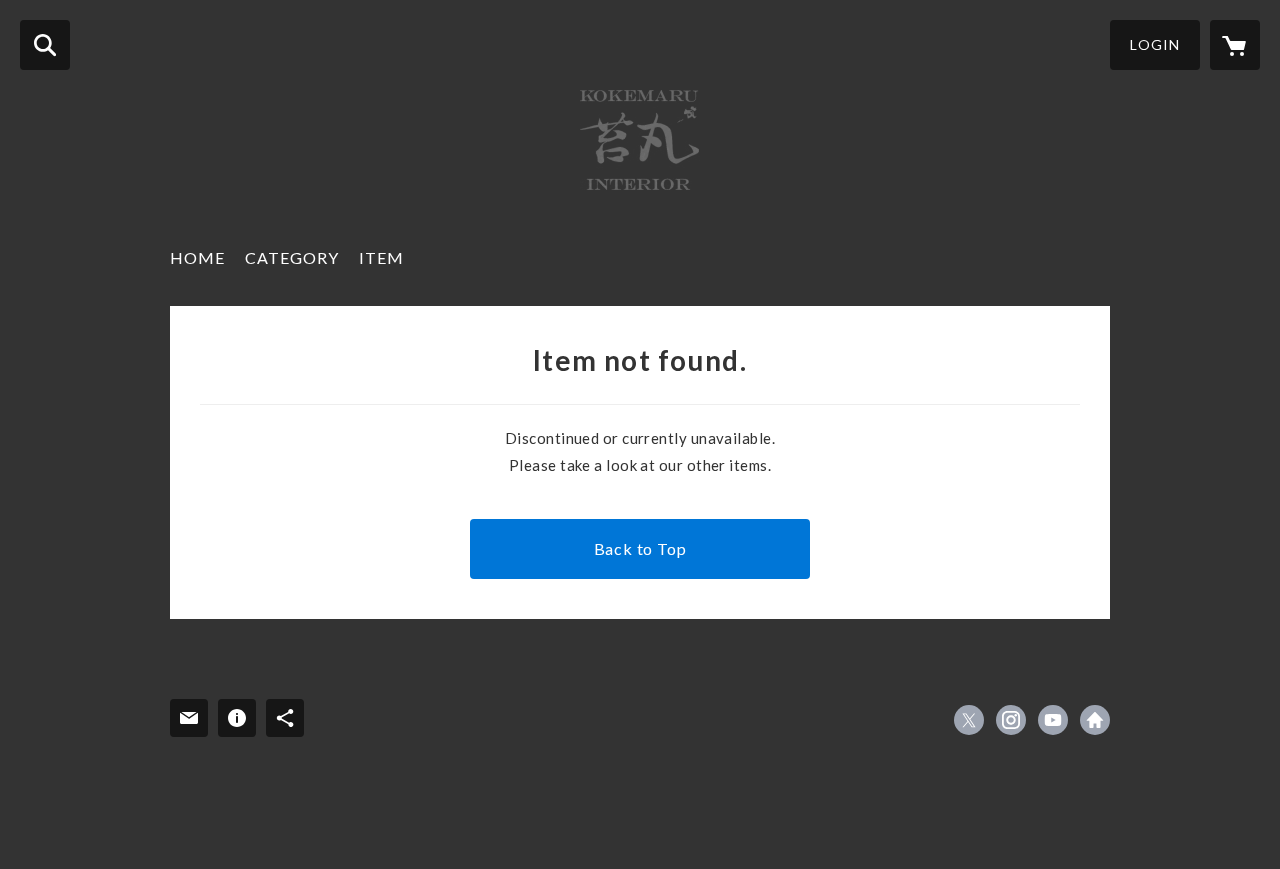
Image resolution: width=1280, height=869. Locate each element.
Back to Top (640, 548)
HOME (197, 257)
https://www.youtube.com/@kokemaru (1053, 720)
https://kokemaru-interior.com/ (1095, 720)
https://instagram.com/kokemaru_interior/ (1011, 720)
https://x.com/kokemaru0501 (969, 720)
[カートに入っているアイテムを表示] (1235, 45)
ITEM (381, 257)
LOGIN (1155, 44)
